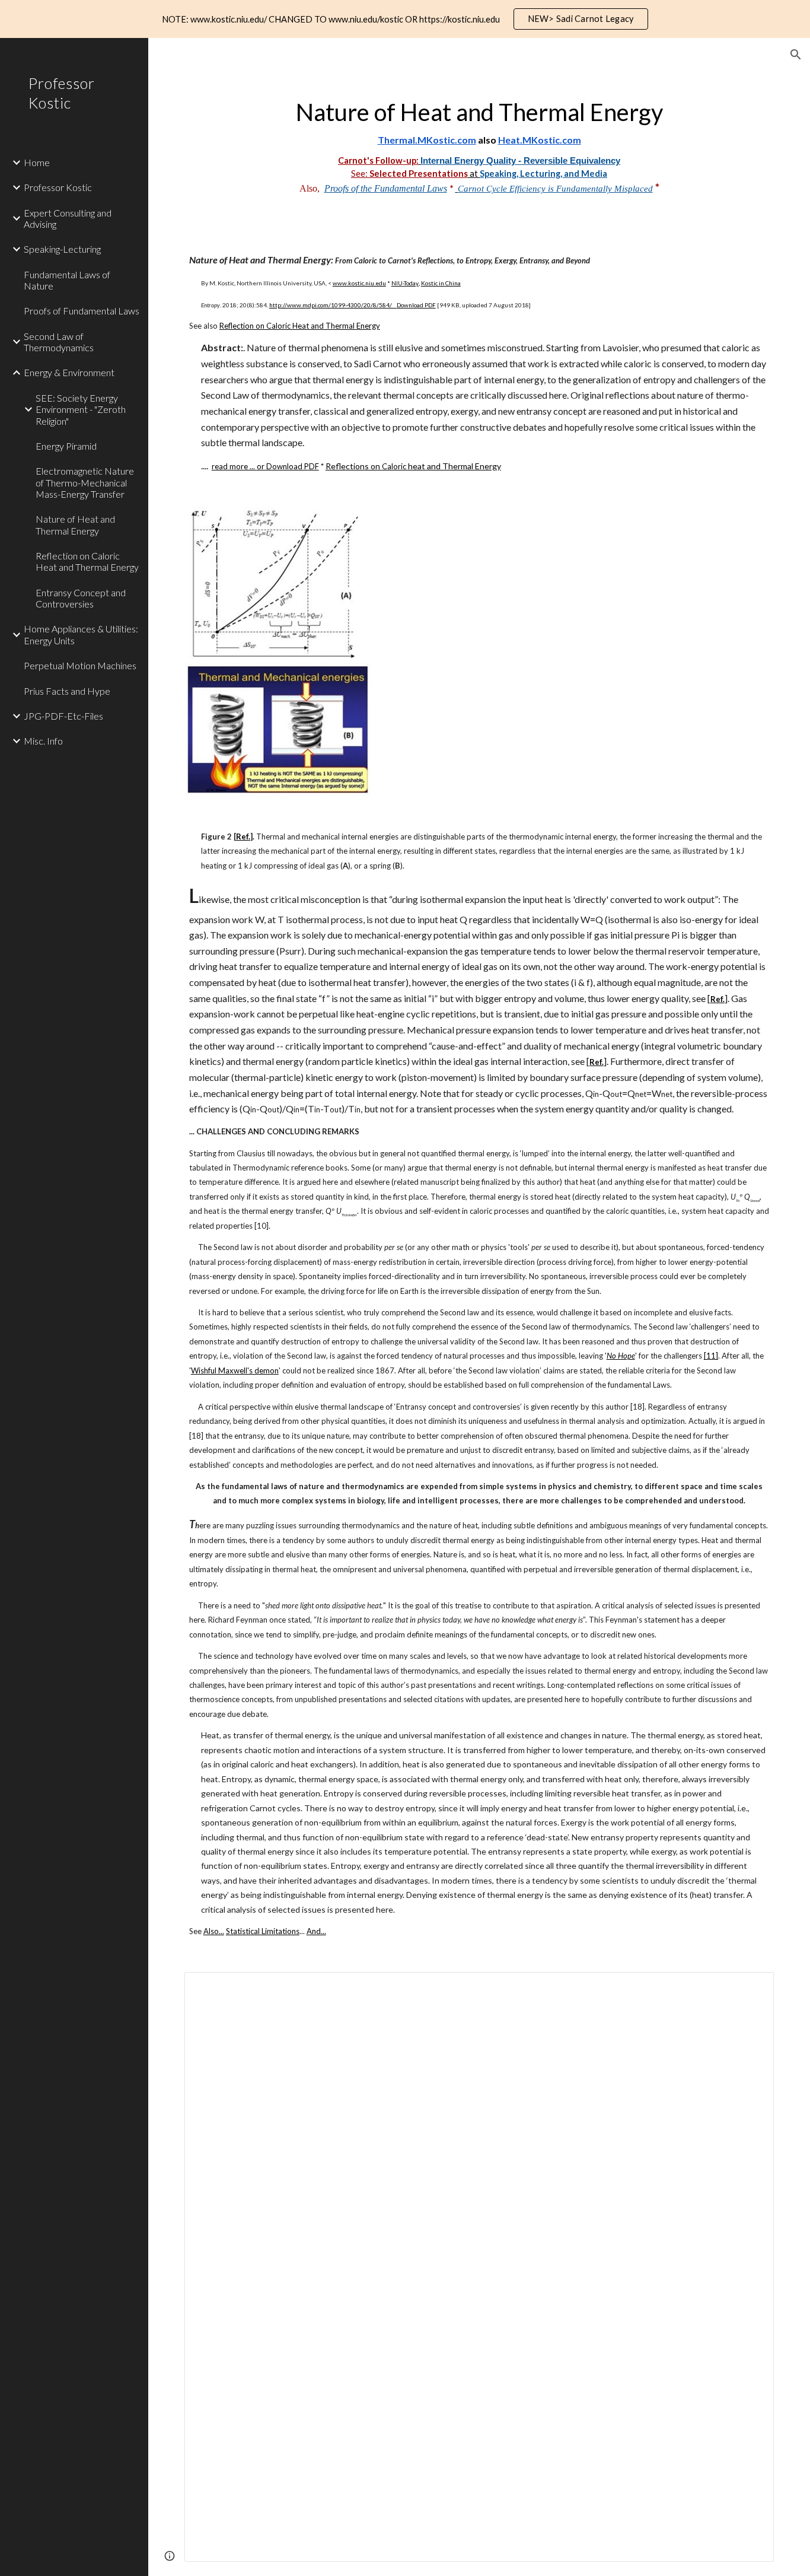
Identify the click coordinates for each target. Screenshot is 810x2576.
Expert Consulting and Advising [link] (68, 218)
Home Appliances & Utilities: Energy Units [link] (81, 634)
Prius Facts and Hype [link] (67, 691)
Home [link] (37, 162)
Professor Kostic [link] (58, 187)
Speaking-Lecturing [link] (62, 249)
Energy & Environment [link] (69, 372)
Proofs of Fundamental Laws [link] (82, 311)
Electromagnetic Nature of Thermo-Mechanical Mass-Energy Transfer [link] (85, 482)
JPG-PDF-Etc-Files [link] (63, 716)
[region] (405, 19)
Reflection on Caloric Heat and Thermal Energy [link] (87, 561)
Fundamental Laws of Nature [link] (67, 280)
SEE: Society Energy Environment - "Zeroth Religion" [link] (81, 409)
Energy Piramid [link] (66, 446)
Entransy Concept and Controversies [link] (81, 598)
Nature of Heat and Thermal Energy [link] (75, 524)
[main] (479, 144)
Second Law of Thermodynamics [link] (59, 342)
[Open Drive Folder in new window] (751, 1987)
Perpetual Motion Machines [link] (80, 665)
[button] (796, 55)
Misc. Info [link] (43, 741)
